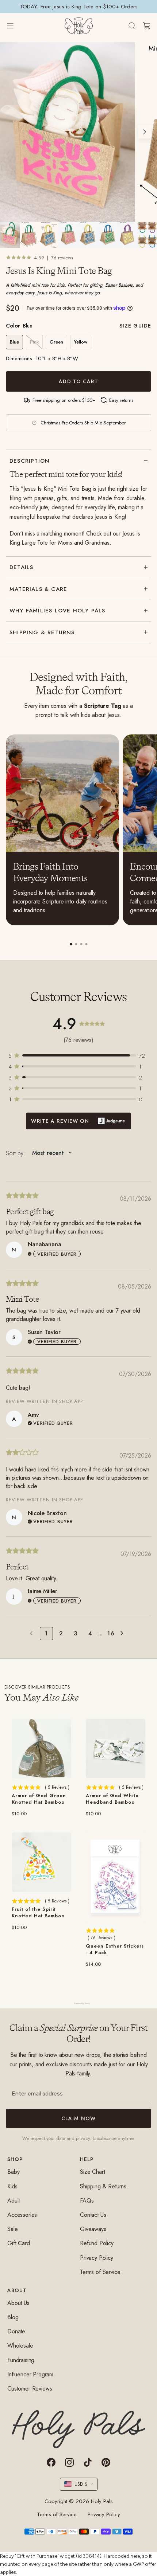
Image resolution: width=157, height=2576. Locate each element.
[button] (78, 1055)
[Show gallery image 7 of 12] (128, 235)
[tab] (71, 944)
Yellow (81, 342)
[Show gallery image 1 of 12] (10, 235)
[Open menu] (18, 26)
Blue (14, 342)
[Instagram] (69, 2462)
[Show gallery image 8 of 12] (147, 235)
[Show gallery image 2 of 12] (30, 235)
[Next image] (145, 132)
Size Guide (135, 326)
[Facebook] (51, 2462)
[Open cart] (147, 26)
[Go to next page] (124, 1634)
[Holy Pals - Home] (79, 26)
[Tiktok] (88, 2462)
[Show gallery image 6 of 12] (108, 235)
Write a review (78, 1121)
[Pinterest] (106, 2462)
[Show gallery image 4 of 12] (69, 235)
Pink (34, 342)
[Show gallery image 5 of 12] (88, 235)
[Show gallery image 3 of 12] (49, 235)
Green (56, 342)
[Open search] (132, 26)
